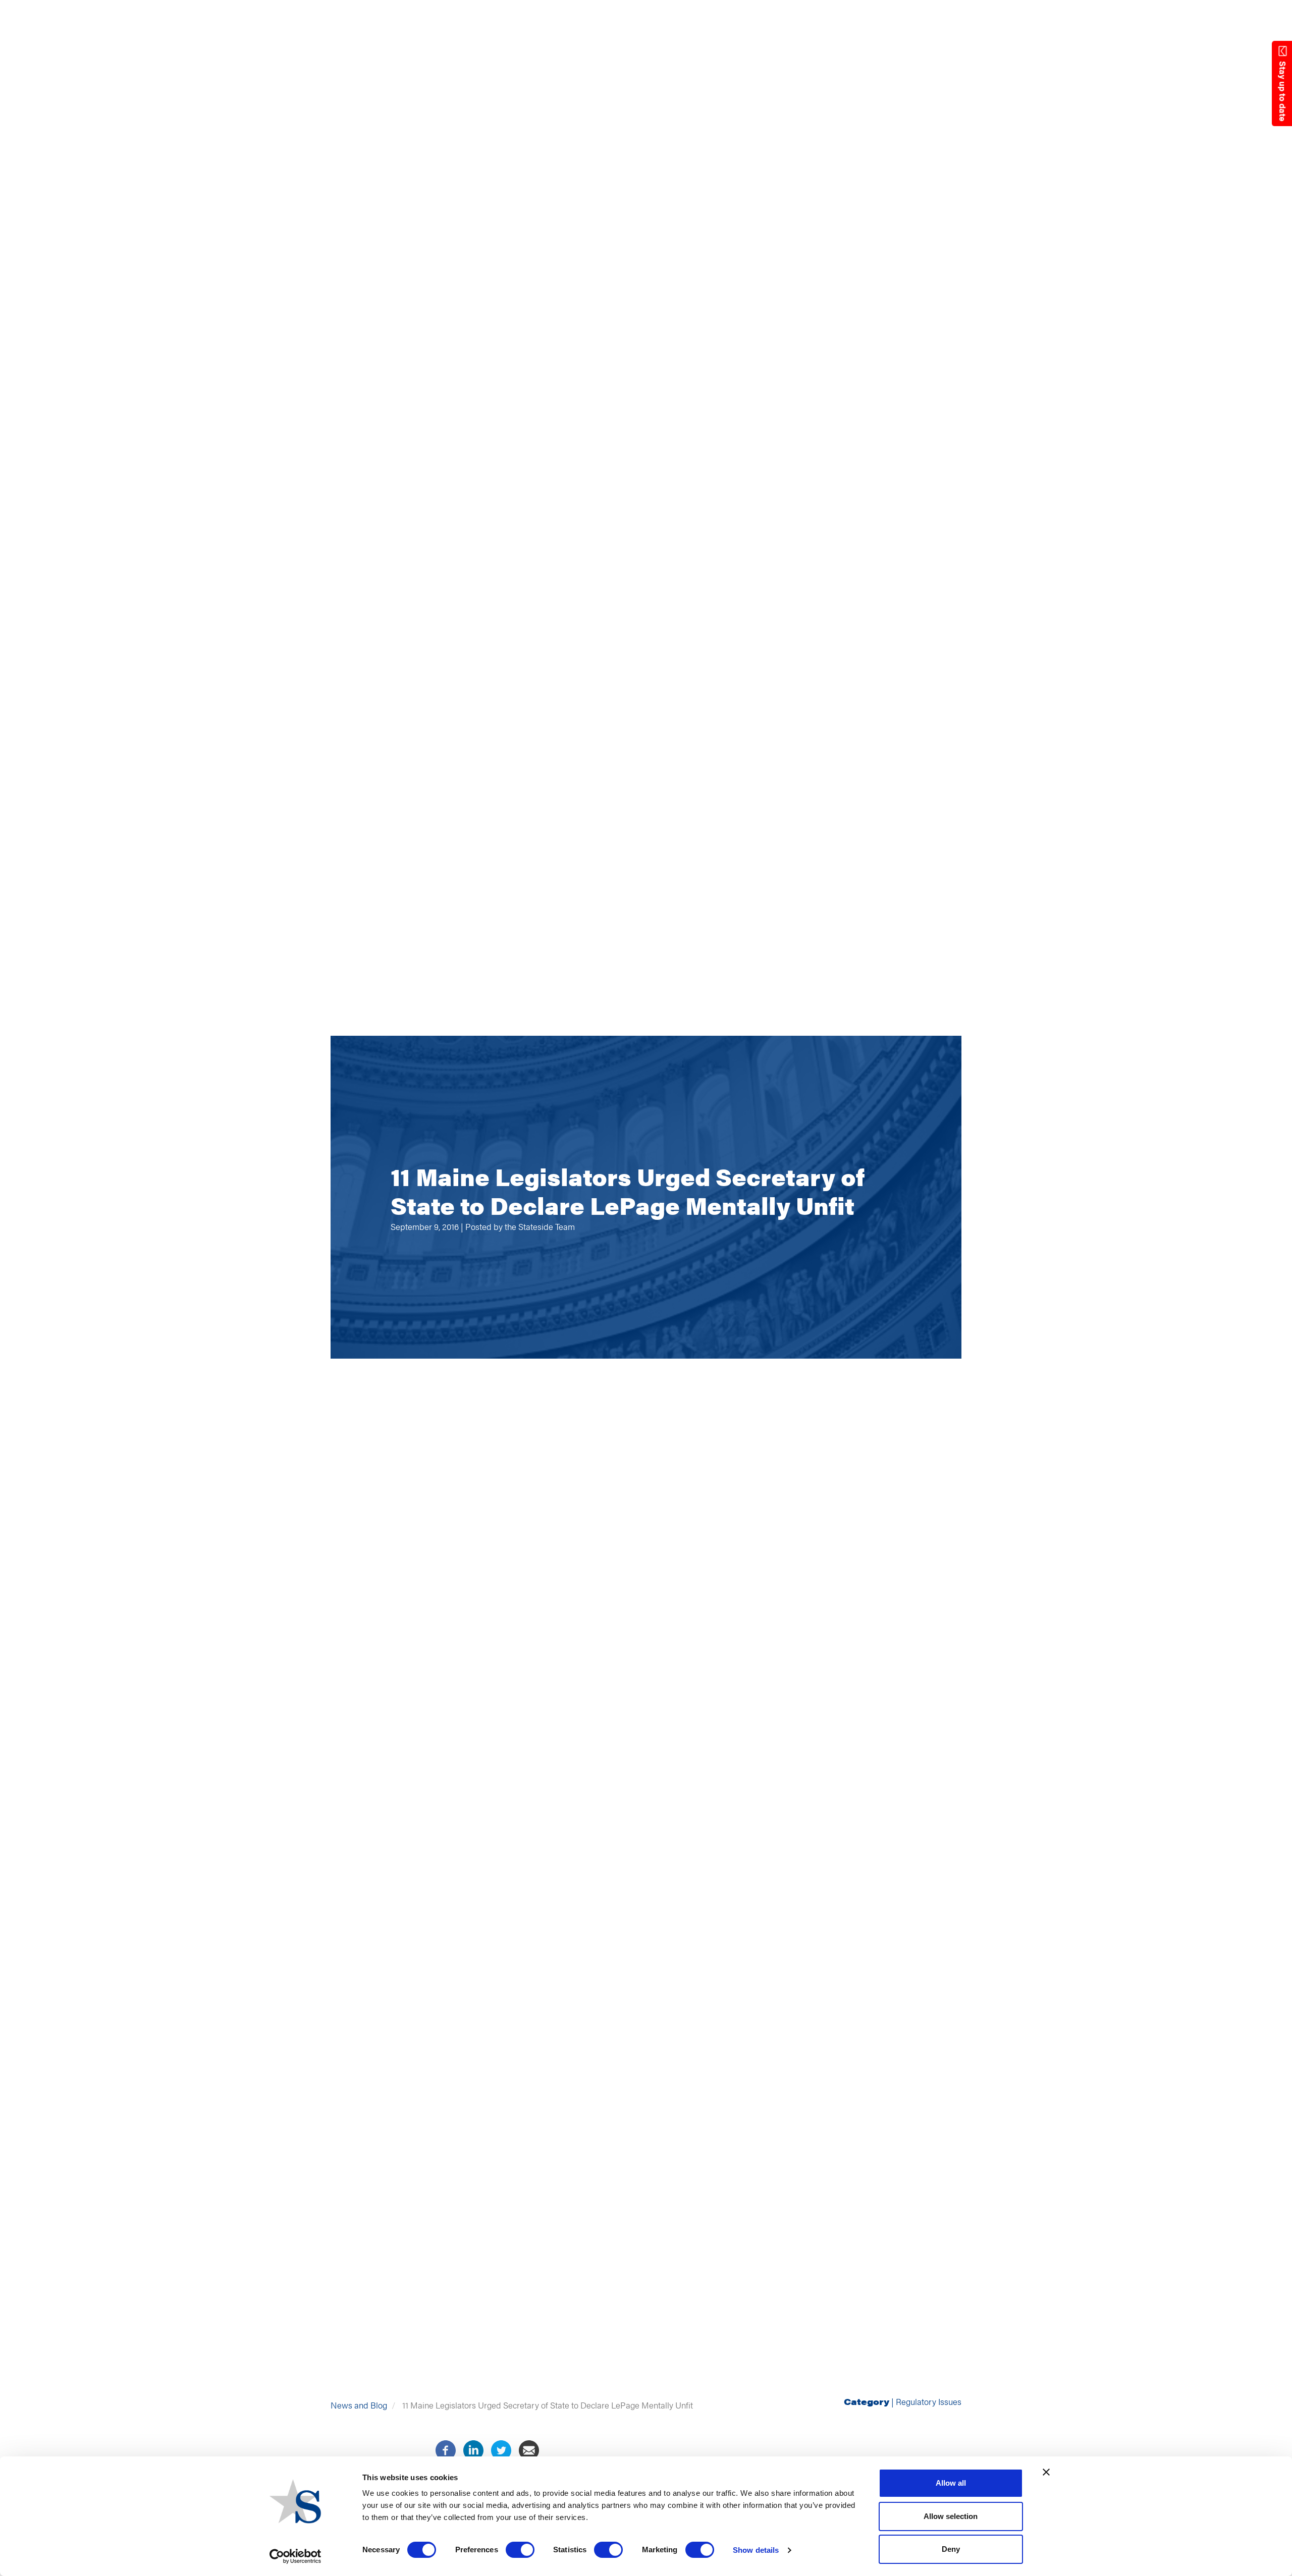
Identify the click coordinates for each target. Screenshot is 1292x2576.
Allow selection (951, 2516)
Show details (756, 2550)
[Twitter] (501, 2449)
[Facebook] (446, 2449)
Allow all (951, 2483)
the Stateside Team (540, 1226)
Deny (951, 2549)
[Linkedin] (473, 2449)
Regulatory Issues (929, 2401)
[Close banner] (1046, 2472)
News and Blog (359, 2405)
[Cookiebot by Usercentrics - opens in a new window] (295, 2556)
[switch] (520, 2550)
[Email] (529, 2449)
